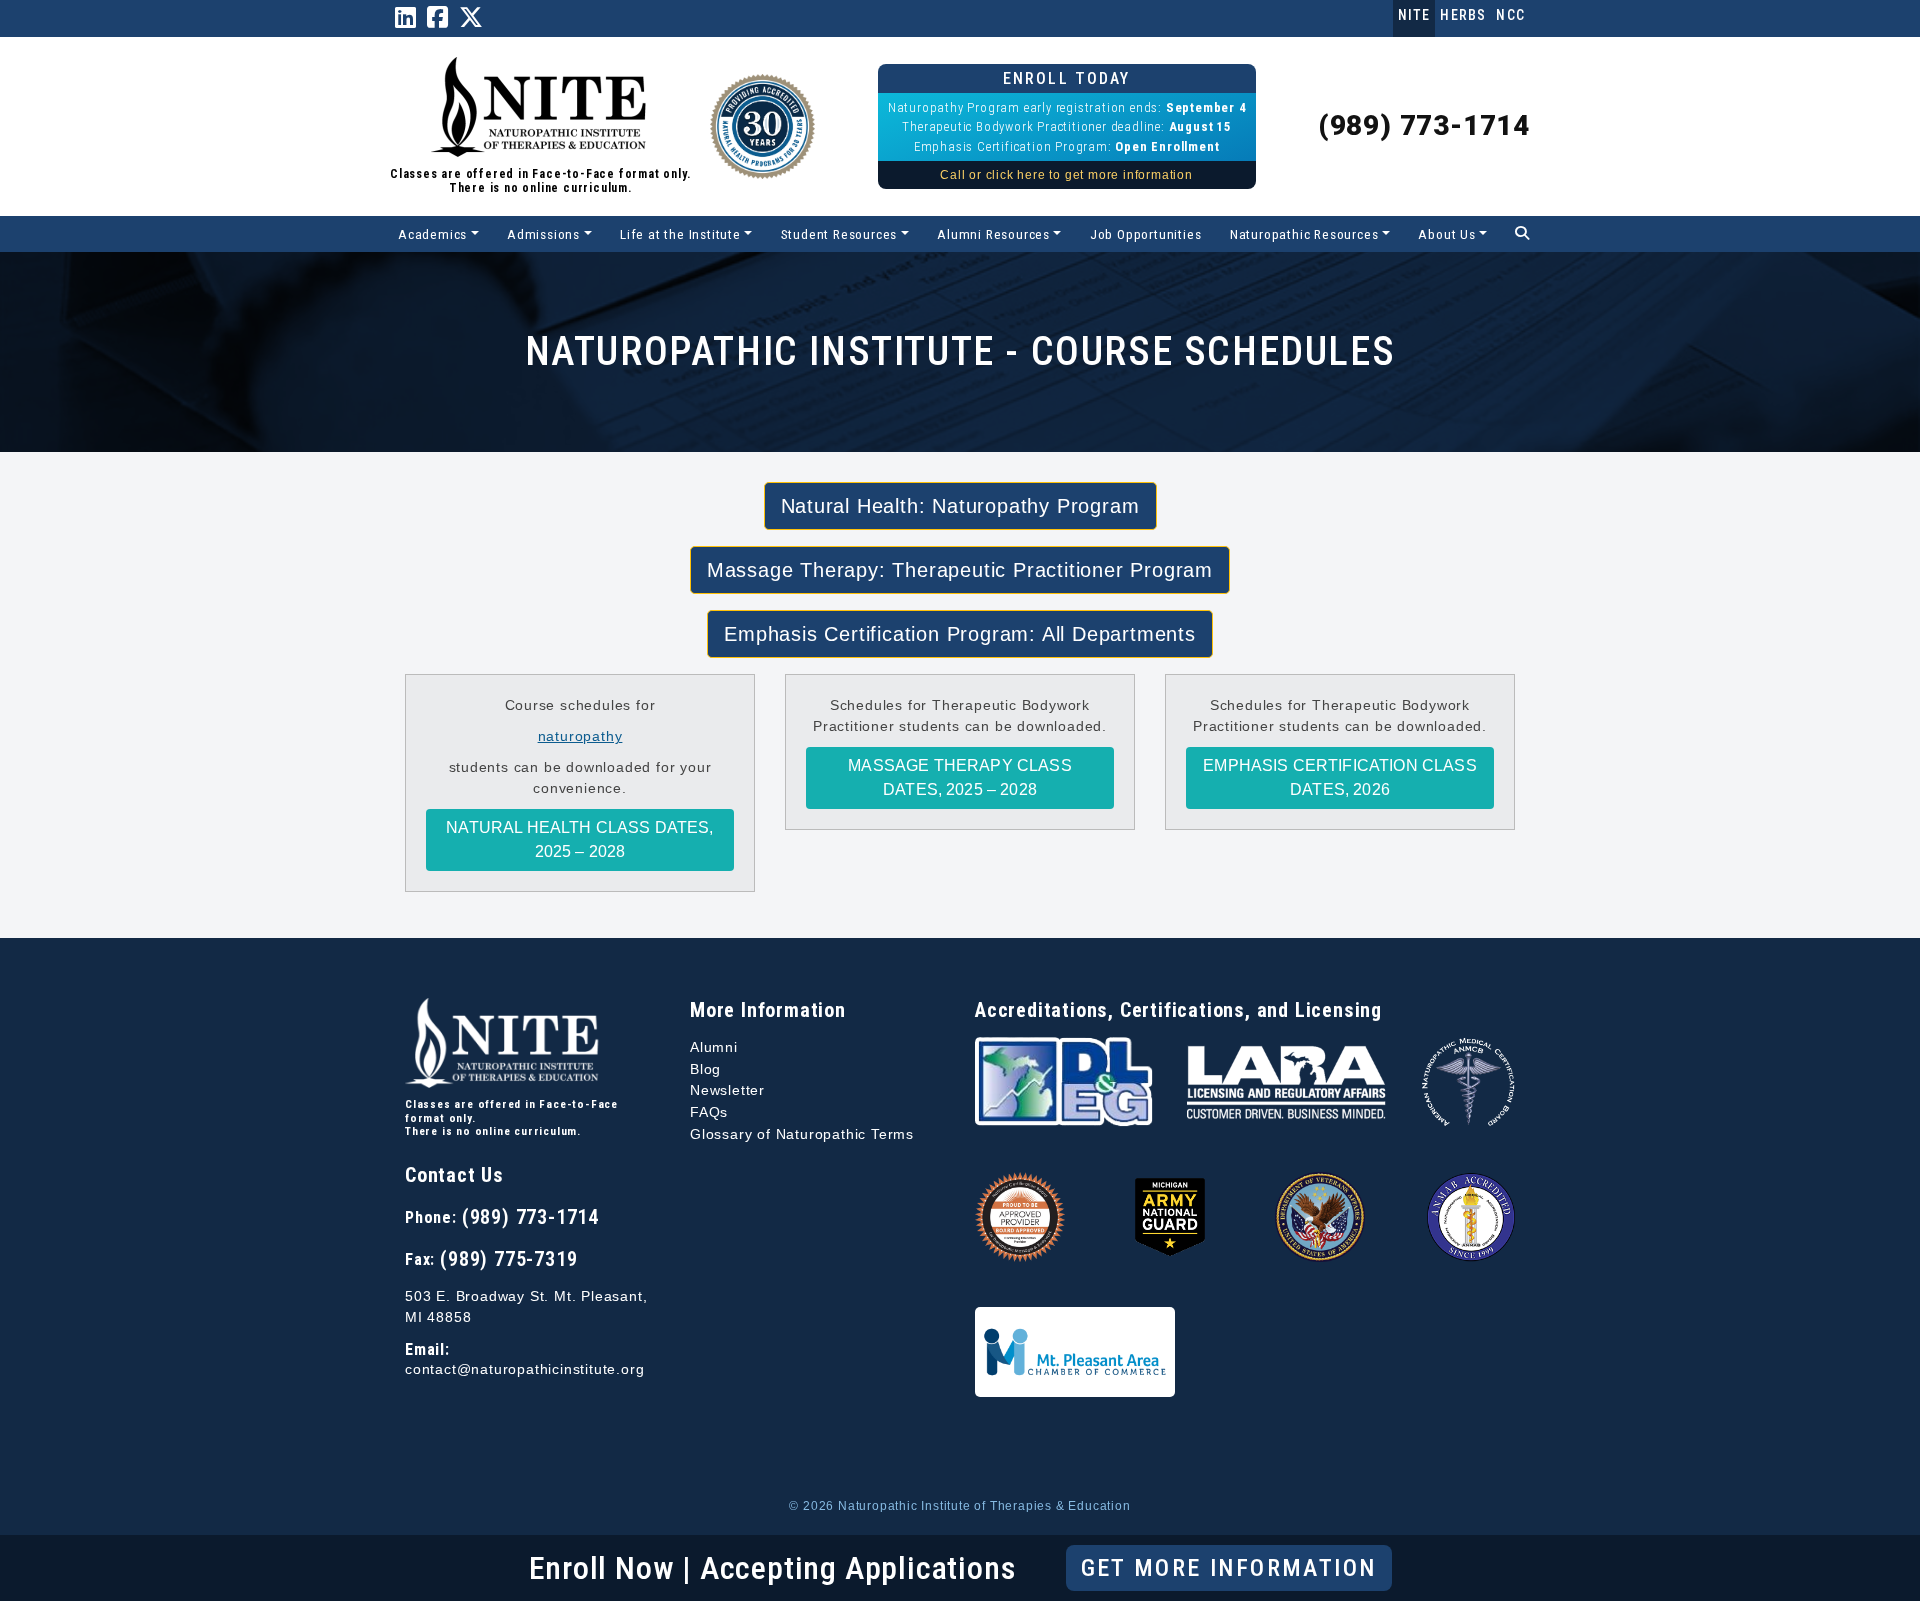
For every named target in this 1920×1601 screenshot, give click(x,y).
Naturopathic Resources (1304, 234)
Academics (432, 234)
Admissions (543, 234)
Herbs (1463, 15)
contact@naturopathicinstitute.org (524, 1369)
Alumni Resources (993, 234)
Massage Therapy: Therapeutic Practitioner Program (960, 570)
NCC (1510, 15)
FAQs (709, 1112)
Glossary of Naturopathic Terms (802, 1134)
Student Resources (839, 234)
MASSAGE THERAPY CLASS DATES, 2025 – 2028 (959, 777)
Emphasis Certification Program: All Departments (960, 634)
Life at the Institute (680, 234)
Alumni (714, 1047)
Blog (705, 1069)
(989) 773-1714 (1424, 125)
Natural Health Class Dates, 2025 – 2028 (579, 839)
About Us (1446, 234)
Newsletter (727, 1090)
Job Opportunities (1146, 234)
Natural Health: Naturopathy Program (960, 506)
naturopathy (580, 736)
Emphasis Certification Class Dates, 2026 (1339, 777)
